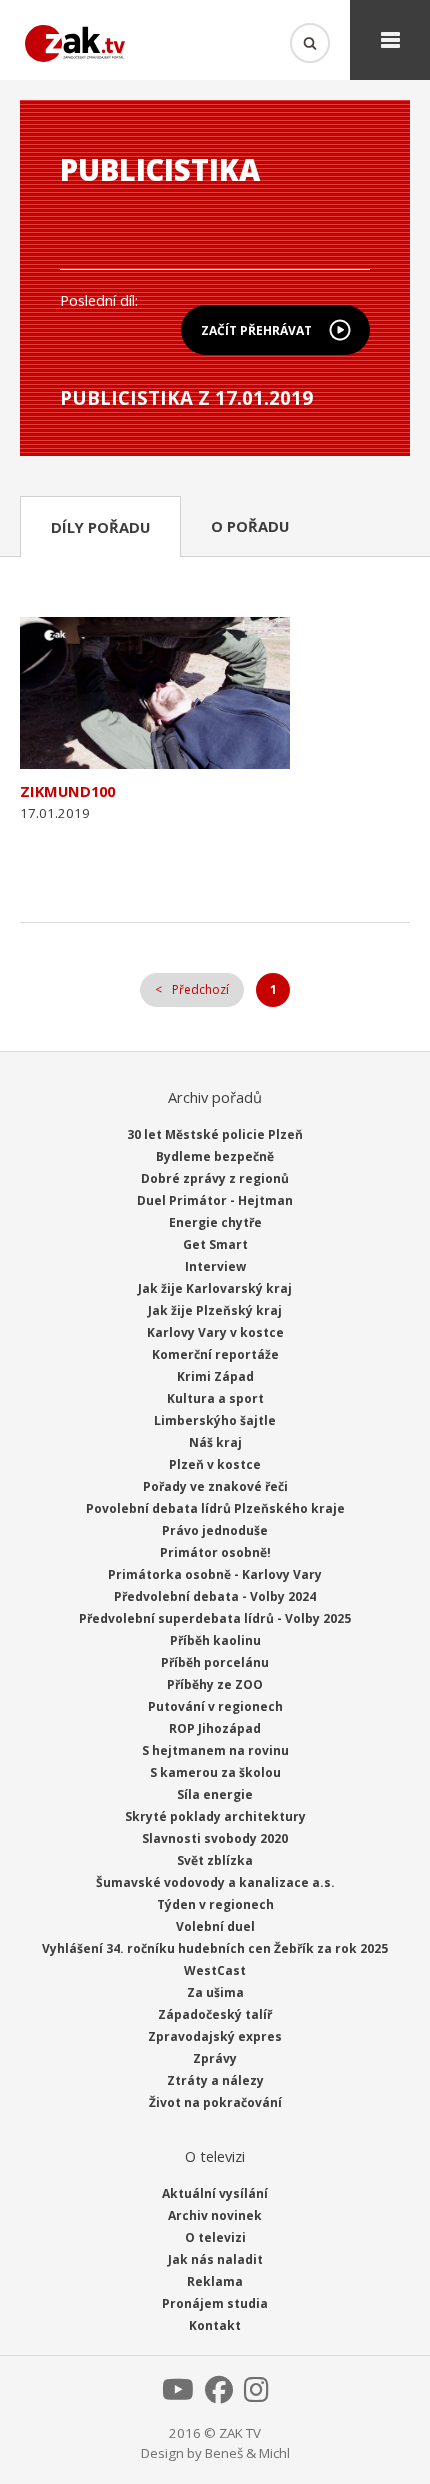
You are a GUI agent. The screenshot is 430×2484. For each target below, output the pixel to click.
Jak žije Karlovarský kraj (215, 1288)
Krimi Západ (215, 1376)
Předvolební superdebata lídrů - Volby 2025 (215, 1618)
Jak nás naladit (215, 2259)
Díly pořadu (100, 527)
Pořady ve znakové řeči (215, 1486)
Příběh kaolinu (215, 1640)
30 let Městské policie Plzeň (215, 1134)
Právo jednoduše (215, 1530)
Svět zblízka (215, 1860)
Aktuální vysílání (215, 2193)
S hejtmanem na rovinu (215, 1750)
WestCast (215, 1970)
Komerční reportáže (215, 1354)
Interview (215, 1266)
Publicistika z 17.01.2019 (186, 397)
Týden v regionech (215, 1904)
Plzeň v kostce (215, 1464)
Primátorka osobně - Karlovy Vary (215, 1574)
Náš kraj (215, 1442)
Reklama (215, 2281)
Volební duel (215, 1926)
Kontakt (215, 2325)
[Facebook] (219, 2395)
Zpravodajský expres (215, 2036)
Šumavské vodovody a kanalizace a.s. (215, 1882)
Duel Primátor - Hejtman (215, 1200)
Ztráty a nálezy (215, 2080)
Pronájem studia (215, 2303)
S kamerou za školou (215, 1772)
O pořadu (250, 526)
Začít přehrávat (256, 330)
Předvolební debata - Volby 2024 (215, 1596)
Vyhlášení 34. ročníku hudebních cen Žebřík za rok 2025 (215, 1948)
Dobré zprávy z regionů (215, 1178)
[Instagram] (256, 2395)
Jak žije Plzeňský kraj (215, 1310)
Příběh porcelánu (215, 1662)
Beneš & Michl (247, 2453)
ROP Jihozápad (215, 1728)
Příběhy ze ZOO (215, 1684)
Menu (390, 40)
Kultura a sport (215, 1398)
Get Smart (215, 1244)
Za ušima (215, 1992)
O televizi (215, 2237)
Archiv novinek (215, 2215)
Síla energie (215, 1794)
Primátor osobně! (215, 1552)
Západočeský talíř (215, 2014)
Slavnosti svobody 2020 (215, 1838)
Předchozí (200, 989)
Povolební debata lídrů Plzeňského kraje (215, 1508)
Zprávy (215, 2058)
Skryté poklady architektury (215, 1816)
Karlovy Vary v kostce (215, 1332)
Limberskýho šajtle (215, 1420)
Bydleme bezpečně (215, 1156)
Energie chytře (215, 1222)
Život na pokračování (215, 2102)
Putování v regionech (215, 1706)
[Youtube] (178, 2395)
